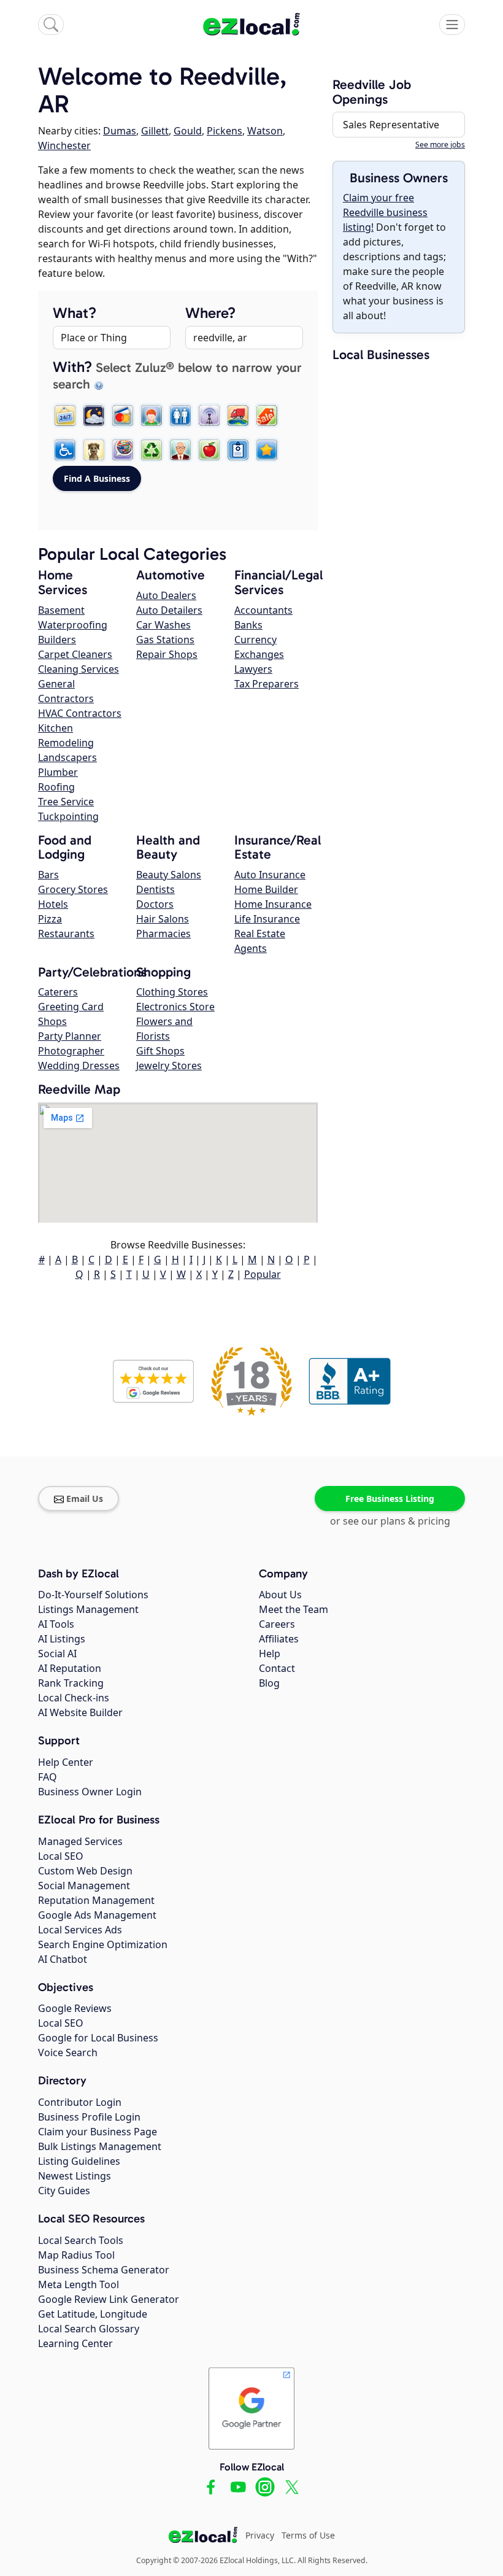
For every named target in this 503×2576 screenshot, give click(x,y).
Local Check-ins (74, 1698)
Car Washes (163, 625)
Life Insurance (267, 919)
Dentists (156, 889)
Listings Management (88, 1609)
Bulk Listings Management (100, 2146)
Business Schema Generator (104, 2270)
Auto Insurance (270, 875)
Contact (277, 1668)
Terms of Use (308, 2535)
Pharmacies (163, 934)
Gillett (155, 131)
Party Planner (70, 1036)
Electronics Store (175, 1007)
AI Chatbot (63, 1959)
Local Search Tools (81, 2240)
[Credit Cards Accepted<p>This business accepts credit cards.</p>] (123, 416)
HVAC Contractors (80, 713)
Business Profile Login (89, 2117)
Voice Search (68, 2052)
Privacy (260, 2535)
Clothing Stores (172, 992)
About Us (280, 1595)
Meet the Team (294, 1609)
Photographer (71, 1051)
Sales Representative (391, 125)
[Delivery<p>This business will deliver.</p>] (238, 416)
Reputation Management (96, 1900)
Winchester (64, 145)
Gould (188, 131)
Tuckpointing (68, 816)
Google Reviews (75, 2008)
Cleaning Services (79, 669)
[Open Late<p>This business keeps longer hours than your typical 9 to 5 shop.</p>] (94, 416)
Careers (277, 1624)
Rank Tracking (71, 1683)
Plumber (58, 772)
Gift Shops (160, 1051)
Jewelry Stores (169, 1066)
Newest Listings (75, 2176)
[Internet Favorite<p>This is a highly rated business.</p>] (267, 450)
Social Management (84, 1886)
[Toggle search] (51, 25)
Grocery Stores (73, 889)
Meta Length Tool (79, 2284)
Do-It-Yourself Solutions (93, 1595)
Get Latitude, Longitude (93, 2314)
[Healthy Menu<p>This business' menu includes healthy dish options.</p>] (209, 450)
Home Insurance (273, 904)
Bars (48, 875)
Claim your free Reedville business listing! (385, 212)
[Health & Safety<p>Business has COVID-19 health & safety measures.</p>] (238, 450)
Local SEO (61, 1856)
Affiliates (279, 1639)
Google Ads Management (97, 1915)
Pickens (225, 131)
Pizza (50, 919)
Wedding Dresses (79, 1066)
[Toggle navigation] (452, 25)
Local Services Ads (80, 1930)
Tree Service (66, 802)
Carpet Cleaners (75, 654)
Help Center (66, 1762)
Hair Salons (163, 919)
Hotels (53, 904)
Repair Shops (167, 654)
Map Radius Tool (76, 2255)
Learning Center (75, 2343)
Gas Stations (165, 640)
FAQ (48, 1777)
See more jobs (440, 145)
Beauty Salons (169, 875)
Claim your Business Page (98, 2132)
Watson (265, 131)
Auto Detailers (169, 610)
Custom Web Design (85, 1871)
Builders (57, 640)
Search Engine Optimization (103, 1944)
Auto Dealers (166, 595)
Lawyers (253, 669)
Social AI (57, 1654)
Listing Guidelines (79, 2161)
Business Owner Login (90, 1792)
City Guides (64, 2191)
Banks (248, 625)
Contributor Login (80, 2102)
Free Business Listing (390, 1499)
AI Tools (56, 1624)
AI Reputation (70, 1668)
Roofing (56, 787)
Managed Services (80, 1841)
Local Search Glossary (89, 2329)
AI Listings (62, 1639)
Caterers (58, 992)
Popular (263, 1274)
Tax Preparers (267, 684)
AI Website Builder (80, 1712)
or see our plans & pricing (390, 1521)
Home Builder (266, 889)
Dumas (120, 131)
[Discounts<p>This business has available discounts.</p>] (267, 416)
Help (270, 1654)
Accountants (263, 610)
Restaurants (66, 934)
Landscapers (67, 757)
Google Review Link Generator (109, 2299)
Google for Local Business (98, 2038)
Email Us (85, 1499)
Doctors (155, 904)
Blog (269, 1683)
